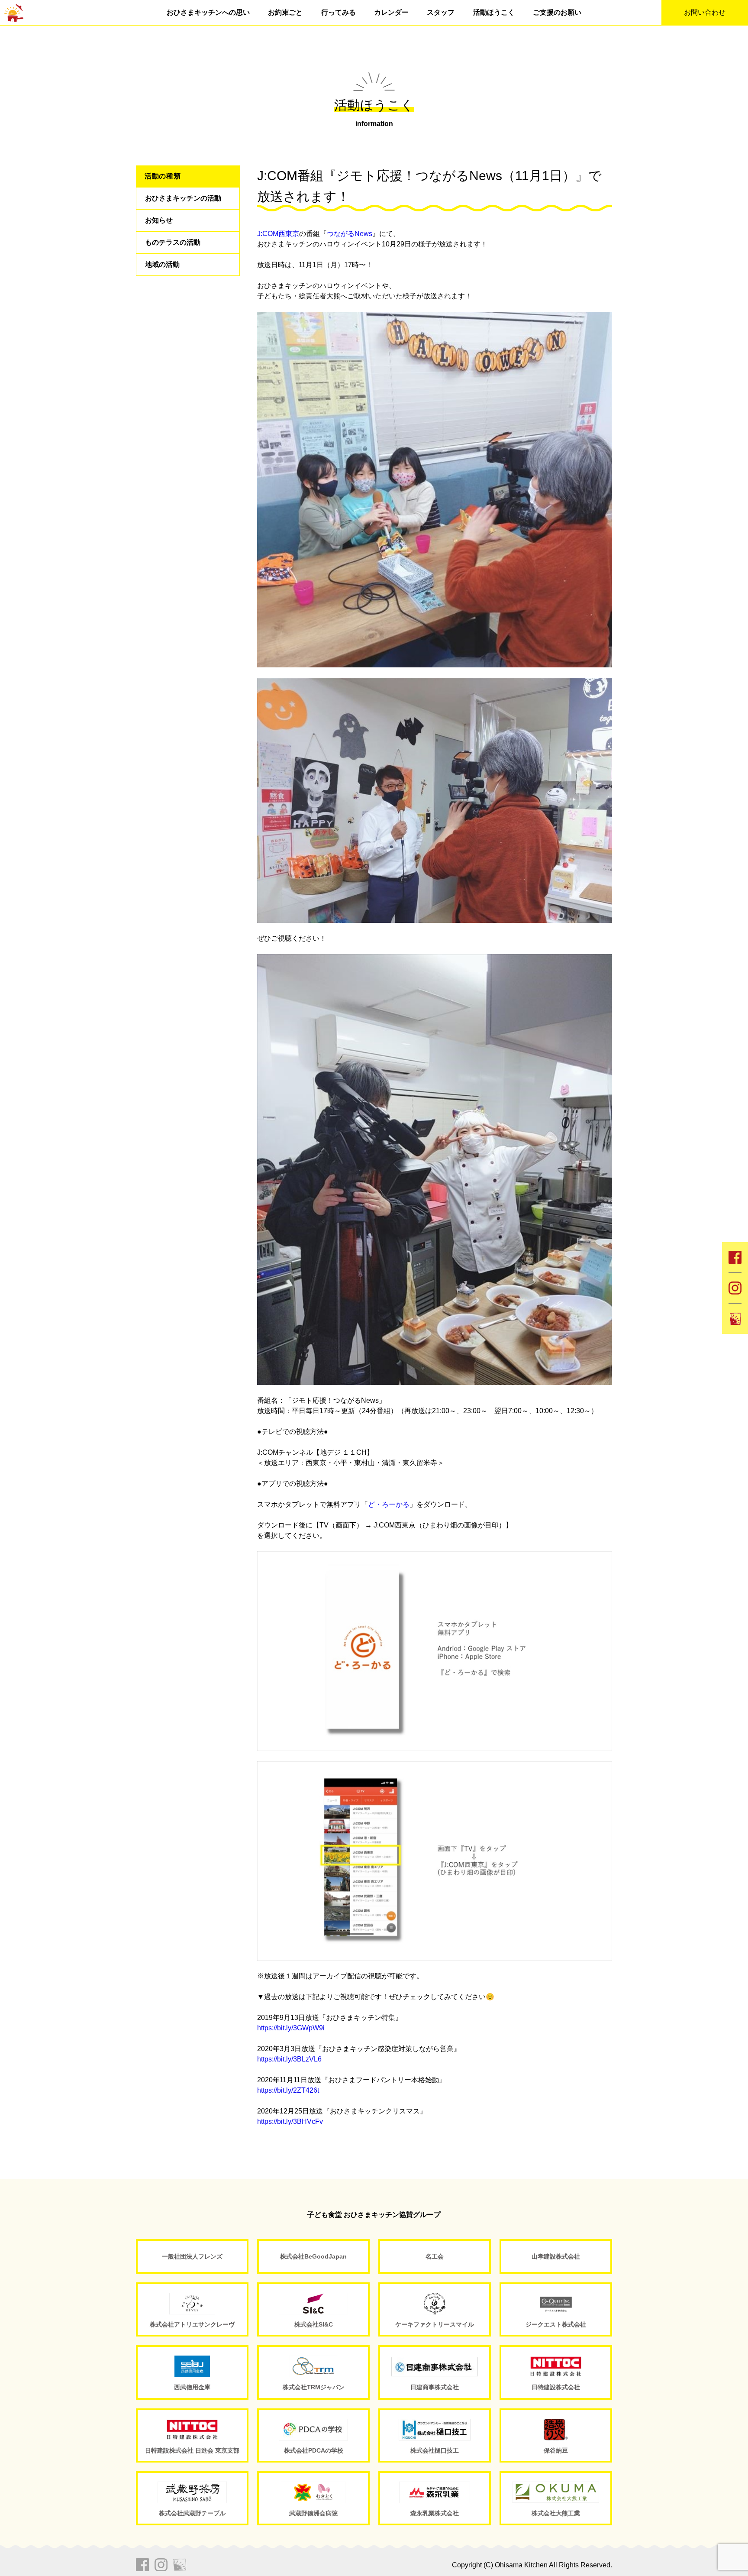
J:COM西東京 (278, 234)
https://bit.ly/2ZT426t (288, 2090)
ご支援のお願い (557, 12)
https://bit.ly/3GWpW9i (291, 2028)
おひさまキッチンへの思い (208, 12)
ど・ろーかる (389, 1504)
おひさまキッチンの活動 (183, 198)
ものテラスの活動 (173, 242)
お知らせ (159, 220)
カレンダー (391, 12)
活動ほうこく (494, 12)
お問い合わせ (705, 12)
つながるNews (350, 234)
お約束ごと (285, 12)
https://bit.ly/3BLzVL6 (289, 2059)
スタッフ (441, 12)
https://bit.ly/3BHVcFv (290, 2121)
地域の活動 (162, 264)
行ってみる (339, 12)
